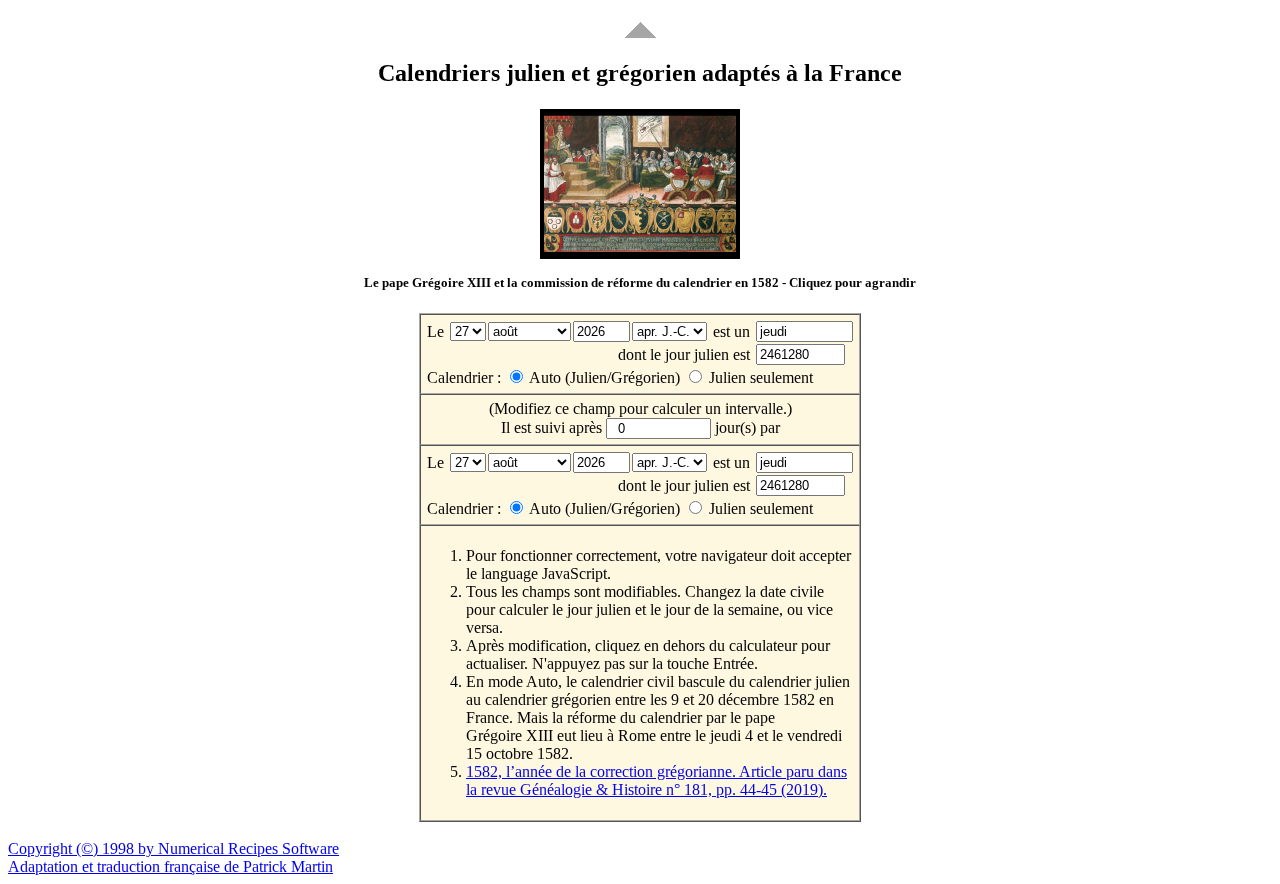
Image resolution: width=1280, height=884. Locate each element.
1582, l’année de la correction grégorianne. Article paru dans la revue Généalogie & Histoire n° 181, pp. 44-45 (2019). (656, 780)
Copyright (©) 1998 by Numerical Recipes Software (173, 848)
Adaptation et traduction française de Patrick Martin (170, 866)
